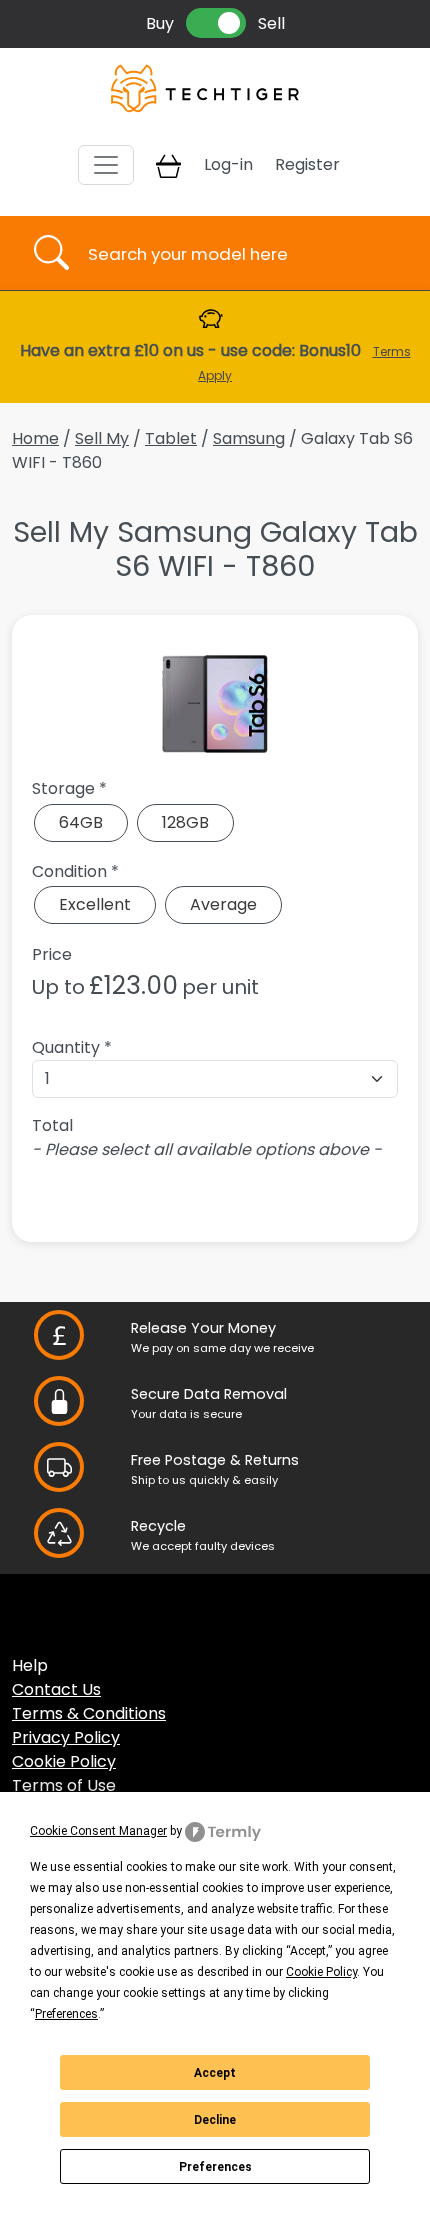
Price (52, 954)
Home (35, 438)
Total (52, 1125)
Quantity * (72, 1047)
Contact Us (56, 1689)
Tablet (171, 438)
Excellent (95, 904)
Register (307, 164)
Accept (215, 2073)
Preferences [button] (66, 2014)
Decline (215, 2120)
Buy (160, 23)
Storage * (69, 788)
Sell (271, 23)
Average (223, 904)
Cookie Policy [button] (321, 1972)
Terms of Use (64, 1785)
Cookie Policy (64, 1761)
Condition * (75, 871)
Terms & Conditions (89, 1713)
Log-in (228, 164)
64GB (81, 822)
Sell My (102, 438)
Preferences (215, 2167)
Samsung (249, 438)
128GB (185, 822)
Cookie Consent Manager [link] (98, 1831)
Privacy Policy (66, 1737)
